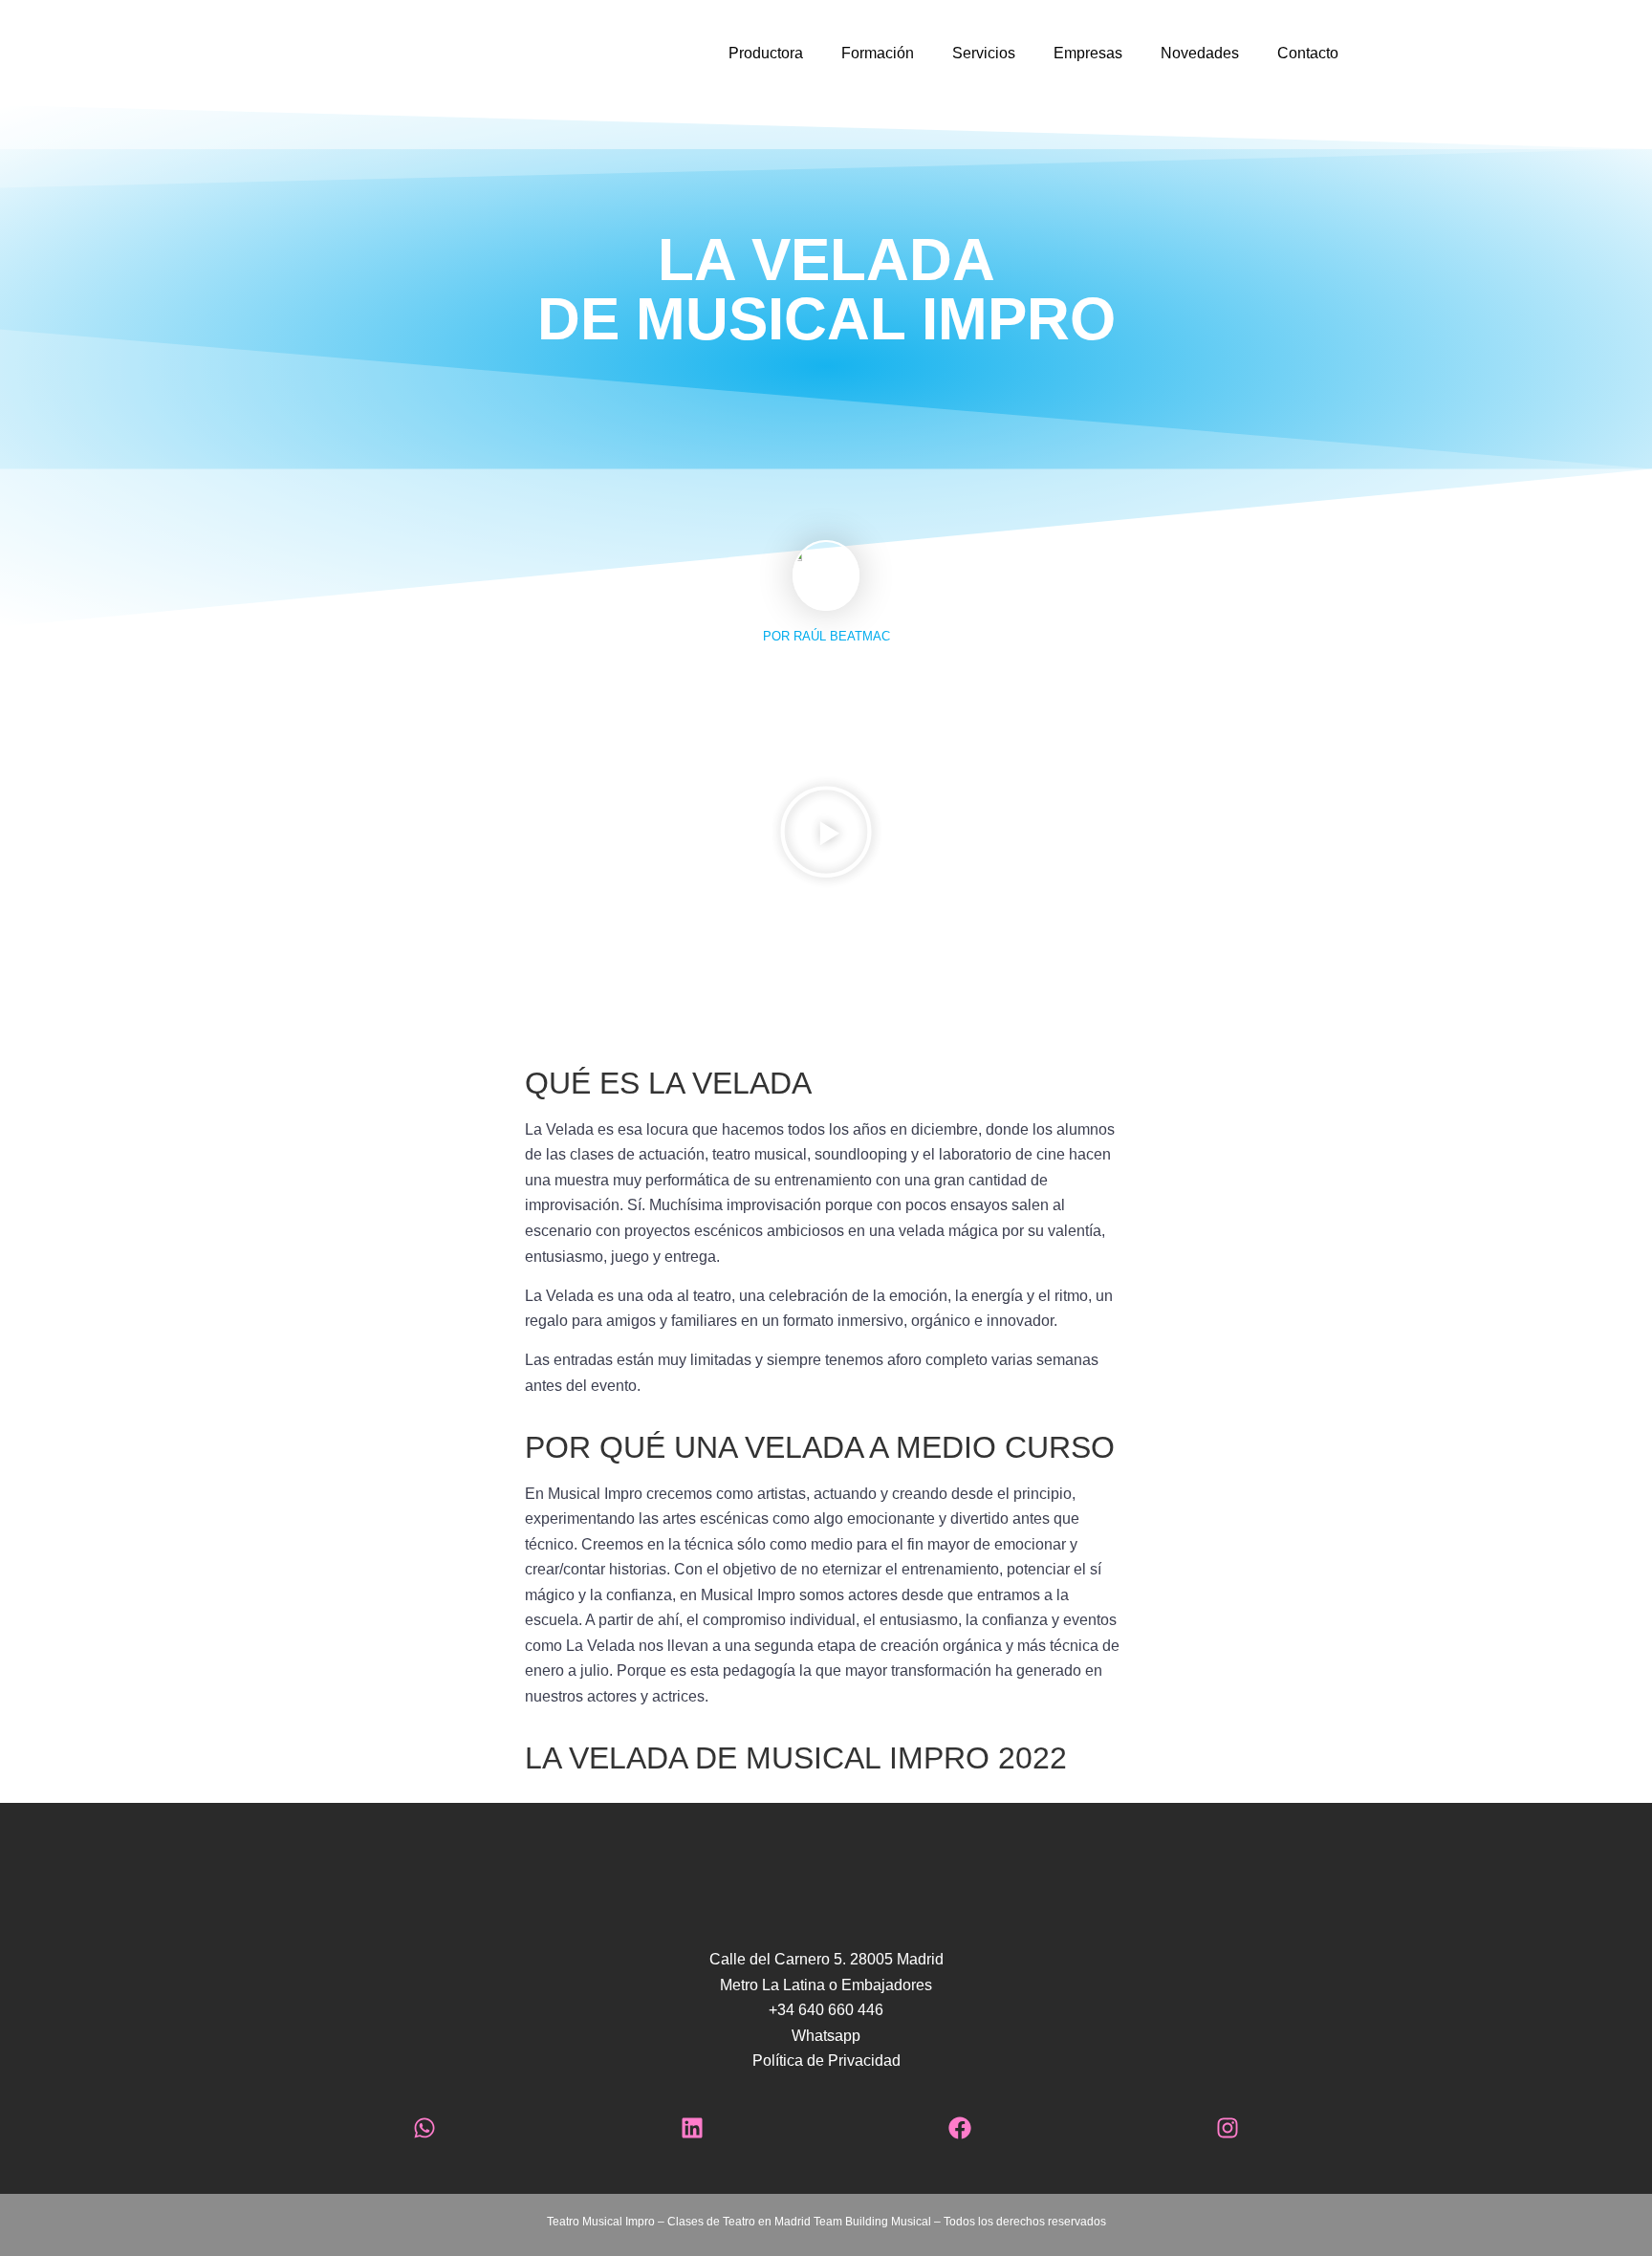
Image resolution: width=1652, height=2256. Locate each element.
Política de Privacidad (826, 2061)
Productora (766, 53)
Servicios (984, 53)
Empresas (1088, 53)
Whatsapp (826, 2036)
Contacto (1308, 53)
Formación (878, 53)
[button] (826, 832)
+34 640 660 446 (826, 2010)
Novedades (1200, 53)
